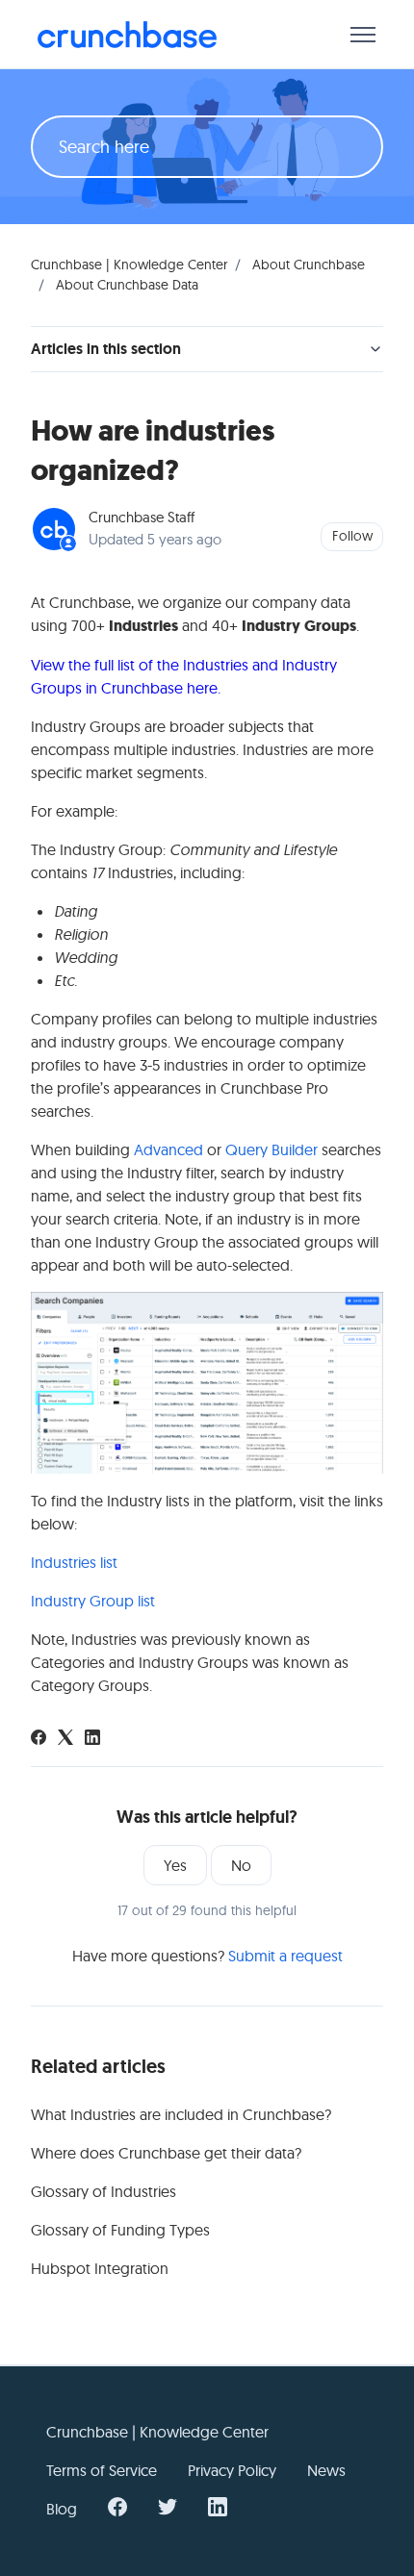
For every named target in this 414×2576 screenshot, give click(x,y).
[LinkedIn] (92, 1739)
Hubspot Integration (100, 2268)
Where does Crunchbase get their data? (166, 2153)
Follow (352, 536)
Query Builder (272, 1149)
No (241, 1865)
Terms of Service (102, 2470)
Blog (62, 2509)
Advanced (168, 1149)
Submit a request (285, 1956)
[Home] (127, 35)
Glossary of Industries (103, 2191)
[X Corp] (65, 1739)
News (326, 2470)
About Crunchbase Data (127, 285)
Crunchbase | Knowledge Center (129, 265)
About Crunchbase (309, 265)
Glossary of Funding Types (120, 2230)
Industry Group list (93, 1601)
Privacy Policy (232, 2470)
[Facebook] (39, 1739)
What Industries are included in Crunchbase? (181, 2114)
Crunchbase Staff (142, 517)
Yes (175, 1865)
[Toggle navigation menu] (363, 35)
